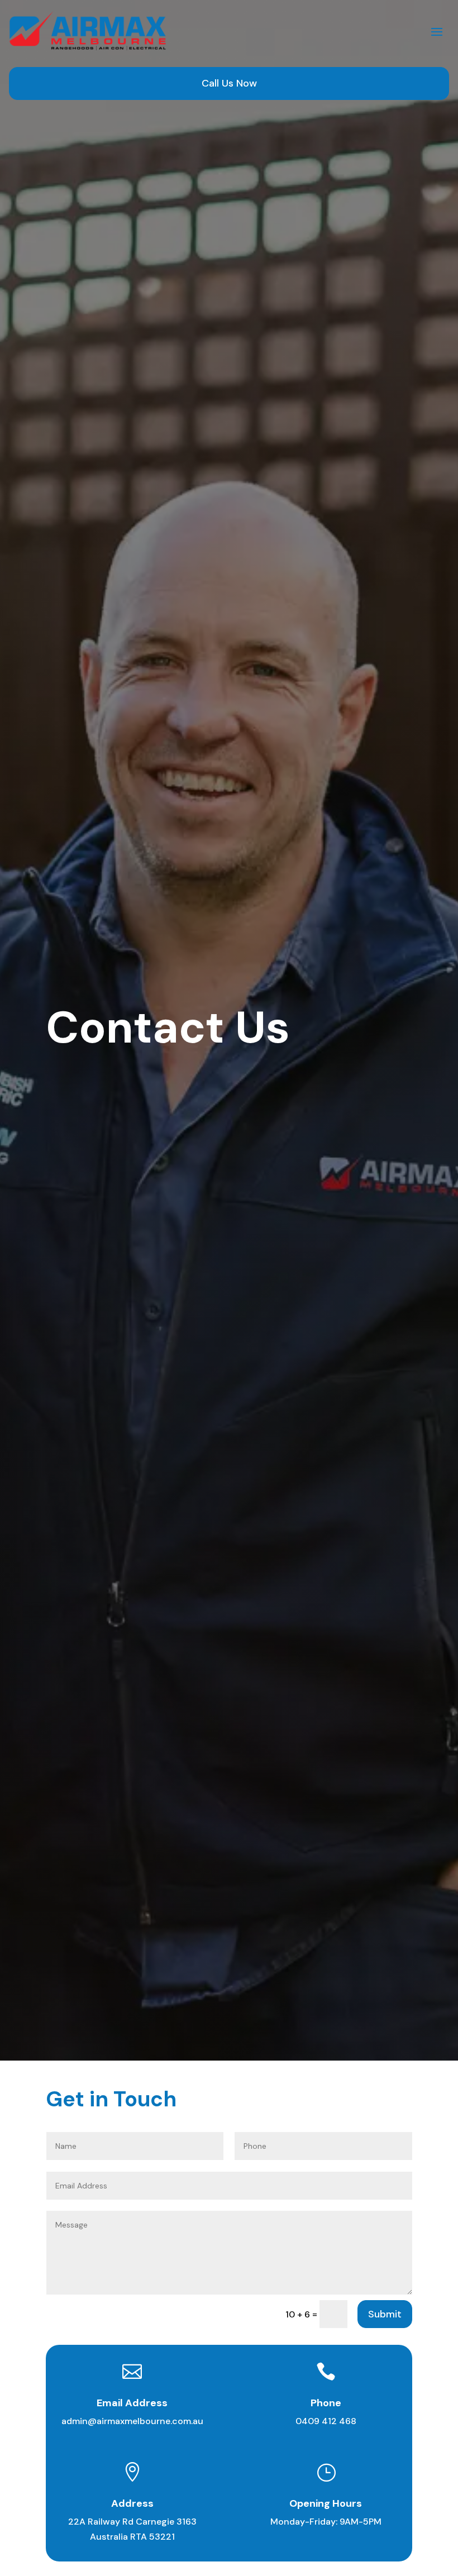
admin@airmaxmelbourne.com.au (132, 2421)
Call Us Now (229, 83)
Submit (385, 2314)
